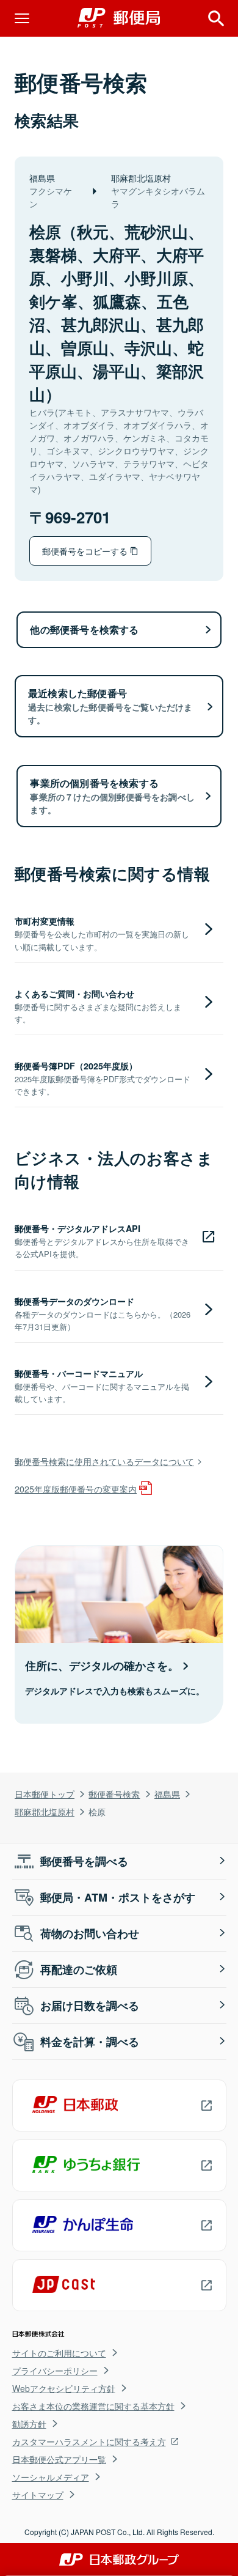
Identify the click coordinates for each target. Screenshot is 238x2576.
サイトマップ (38, 2495)
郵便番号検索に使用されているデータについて (104, 1461)
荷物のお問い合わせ (90, 1933)
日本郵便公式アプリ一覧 (59, 2459)
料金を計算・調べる (90, 2042)
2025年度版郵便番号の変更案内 (76, 1489)
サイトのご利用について (59, 2353)
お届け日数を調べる (90, 2006)
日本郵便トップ (45, 1794)
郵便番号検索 (114, 1794)
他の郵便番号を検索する (84, 629)
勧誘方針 (29, 2424)
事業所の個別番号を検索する (112, 796)
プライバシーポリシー (55, 2371)
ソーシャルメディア (51, 2477)
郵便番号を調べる (84, 1861)
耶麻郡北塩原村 (45, 1811)
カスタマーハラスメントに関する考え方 (89, 2441)
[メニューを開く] (22, 18)
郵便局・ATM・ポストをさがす (118, 1897)
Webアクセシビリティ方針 (64, 2388)
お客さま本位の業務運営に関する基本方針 (93, 2406)
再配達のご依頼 (79, 1969)
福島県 (167, 1794)
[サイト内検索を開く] (216, 18)
